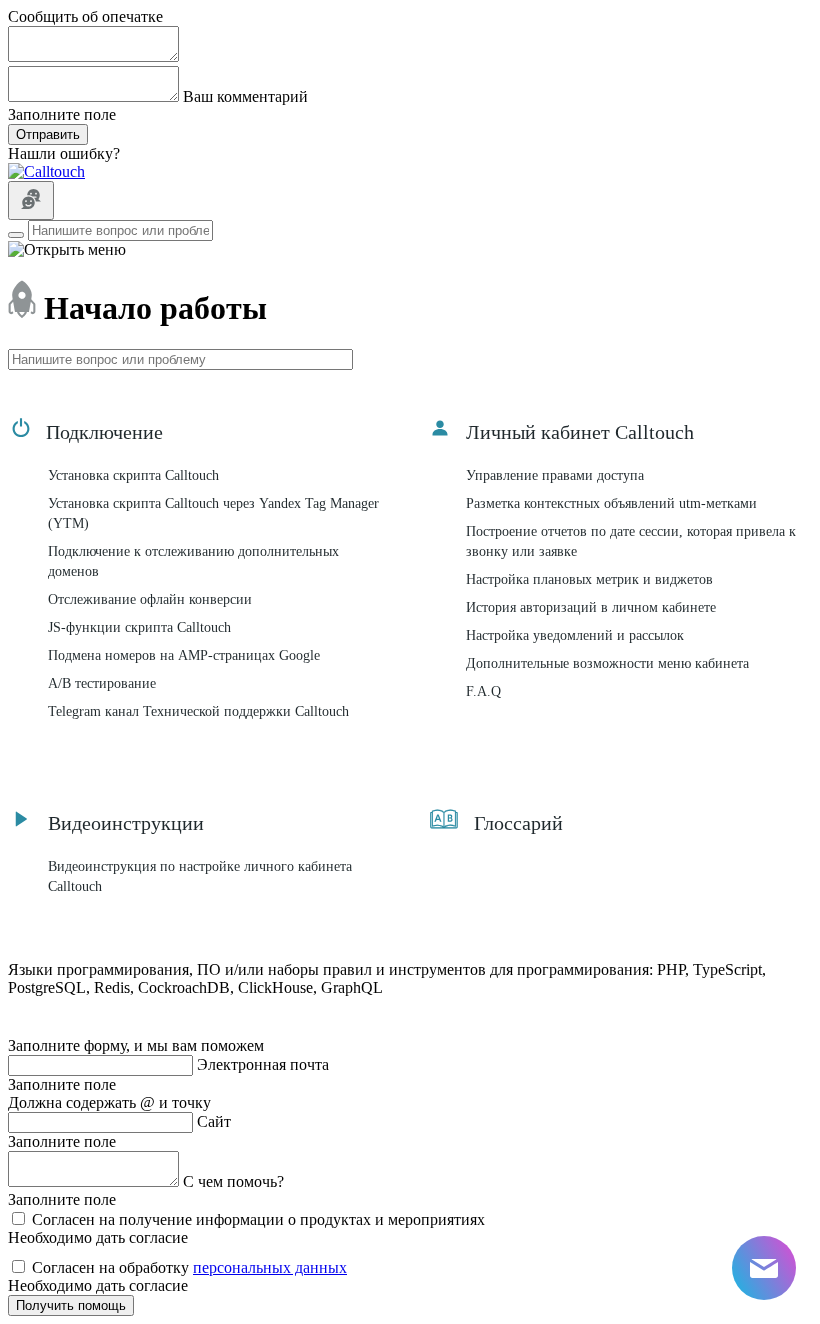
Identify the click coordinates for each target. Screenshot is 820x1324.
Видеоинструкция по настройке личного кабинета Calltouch (200, 876)
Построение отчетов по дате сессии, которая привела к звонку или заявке (631, 541)
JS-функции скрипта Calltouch (139, 627)
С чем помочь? (233, 1181)
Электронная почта (263, 1064)
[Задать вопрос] (31, 200)
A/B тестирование (102, 683)
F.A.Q (483, 691)
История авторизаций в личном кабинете (591, 607)
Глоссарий (518, 823)
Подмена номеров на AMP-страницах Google (184, 655)
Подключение (104, 432)
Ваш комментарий (245, 96)
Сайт (214, 1121)
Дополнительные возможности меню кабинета (607, 663)
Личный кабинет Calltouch (580, 432)
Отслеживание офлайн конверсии (150, 599)
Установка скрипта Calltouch (133, 475)
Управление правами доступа (555, 475)
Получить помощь (71, 1305)
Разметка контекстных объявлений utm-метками (611, 503)
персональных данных (270, 1267)
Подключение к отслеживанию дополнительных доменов (193, 561)
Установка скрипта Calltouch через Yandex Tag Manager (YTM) (213, 513)
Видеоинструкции (126, 823)
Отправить (48, 134)
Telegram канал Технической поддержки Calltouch (198, 711)
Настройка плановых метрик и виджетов (589, 579)
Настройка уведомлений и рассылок (575, 635)
